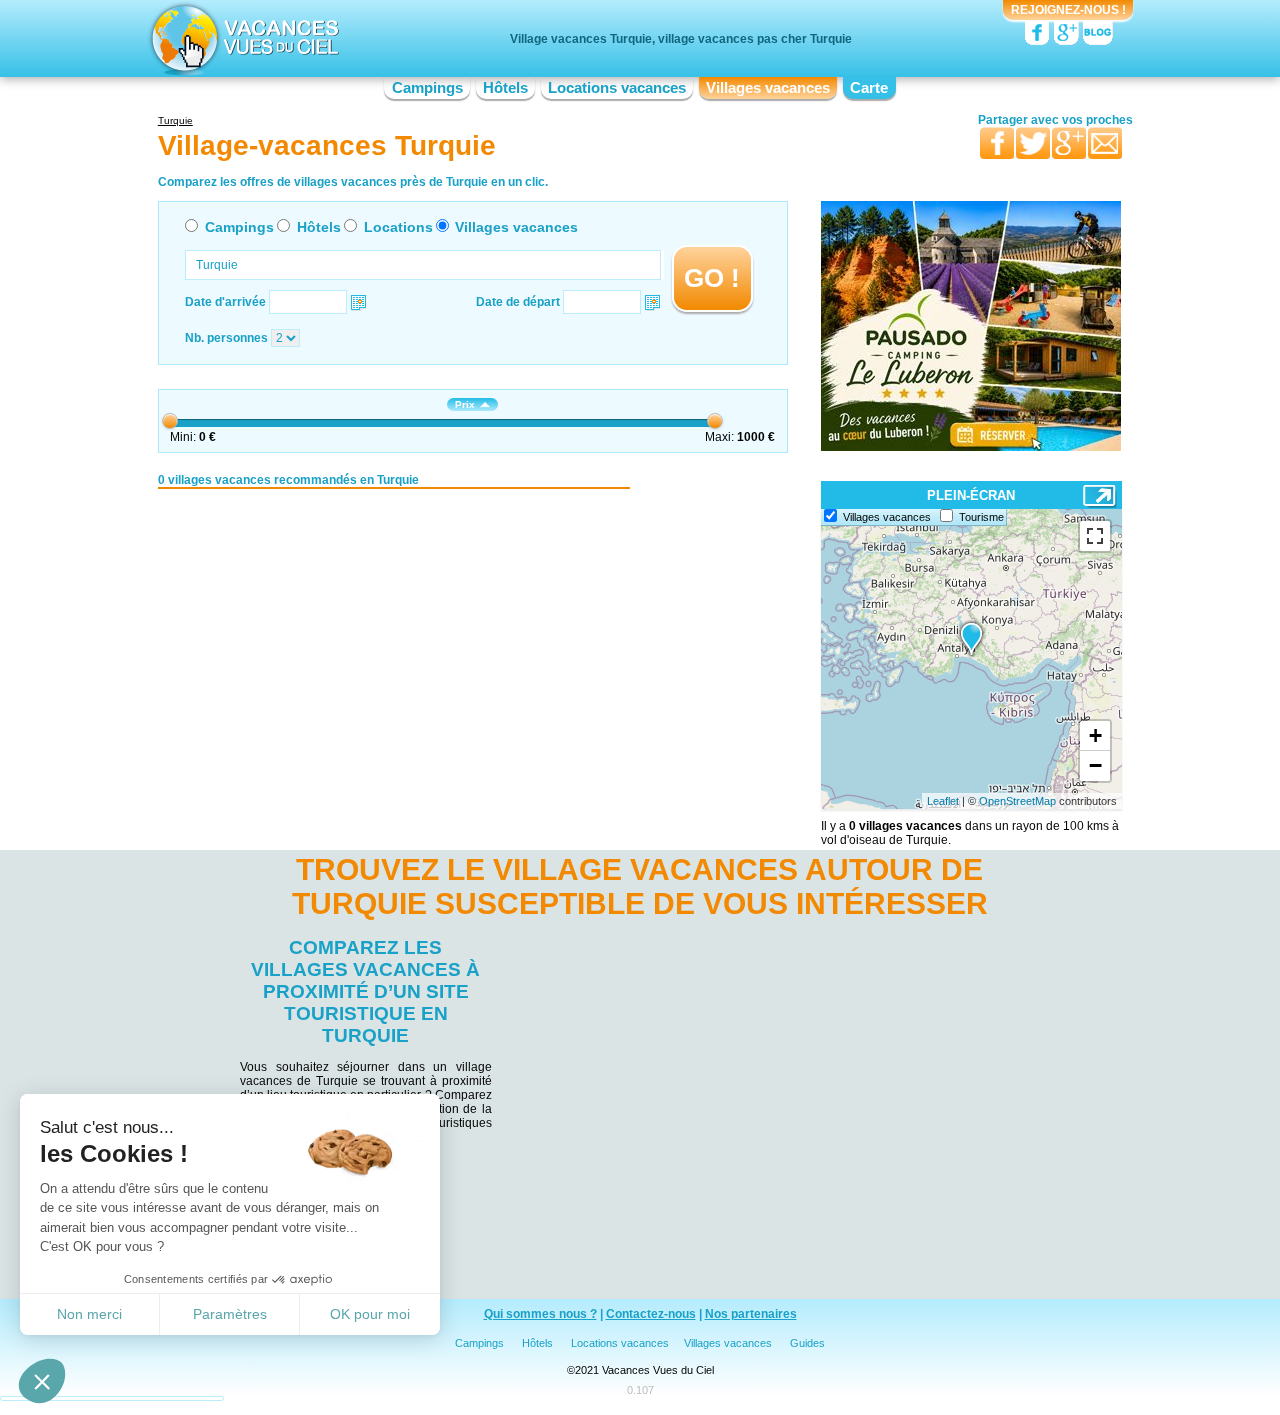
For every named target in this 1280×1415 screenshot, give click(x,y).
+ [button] (1095, 735)
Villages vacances (768, 88)
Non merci (89, 1314)
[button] (42, 1381)
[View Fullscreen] (1095, 536)
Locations (398, 227)
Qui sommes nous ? (540, 1314)
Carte (869, 88)
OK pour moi (370, 1314)
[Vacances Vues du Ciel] (242, 38)
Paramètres (230, 1314)
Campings (427, 88)
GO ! (712, 278)
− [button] (1095, 765)
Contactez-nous (651, 1314)
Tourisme (981, 517)
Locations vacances (617, 88)
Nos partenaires (751, 1314)
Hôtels (505, 88)
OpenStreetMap (1017, 801)
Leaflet (943, 801)
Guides (807, 1343)
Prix (465, 404)
